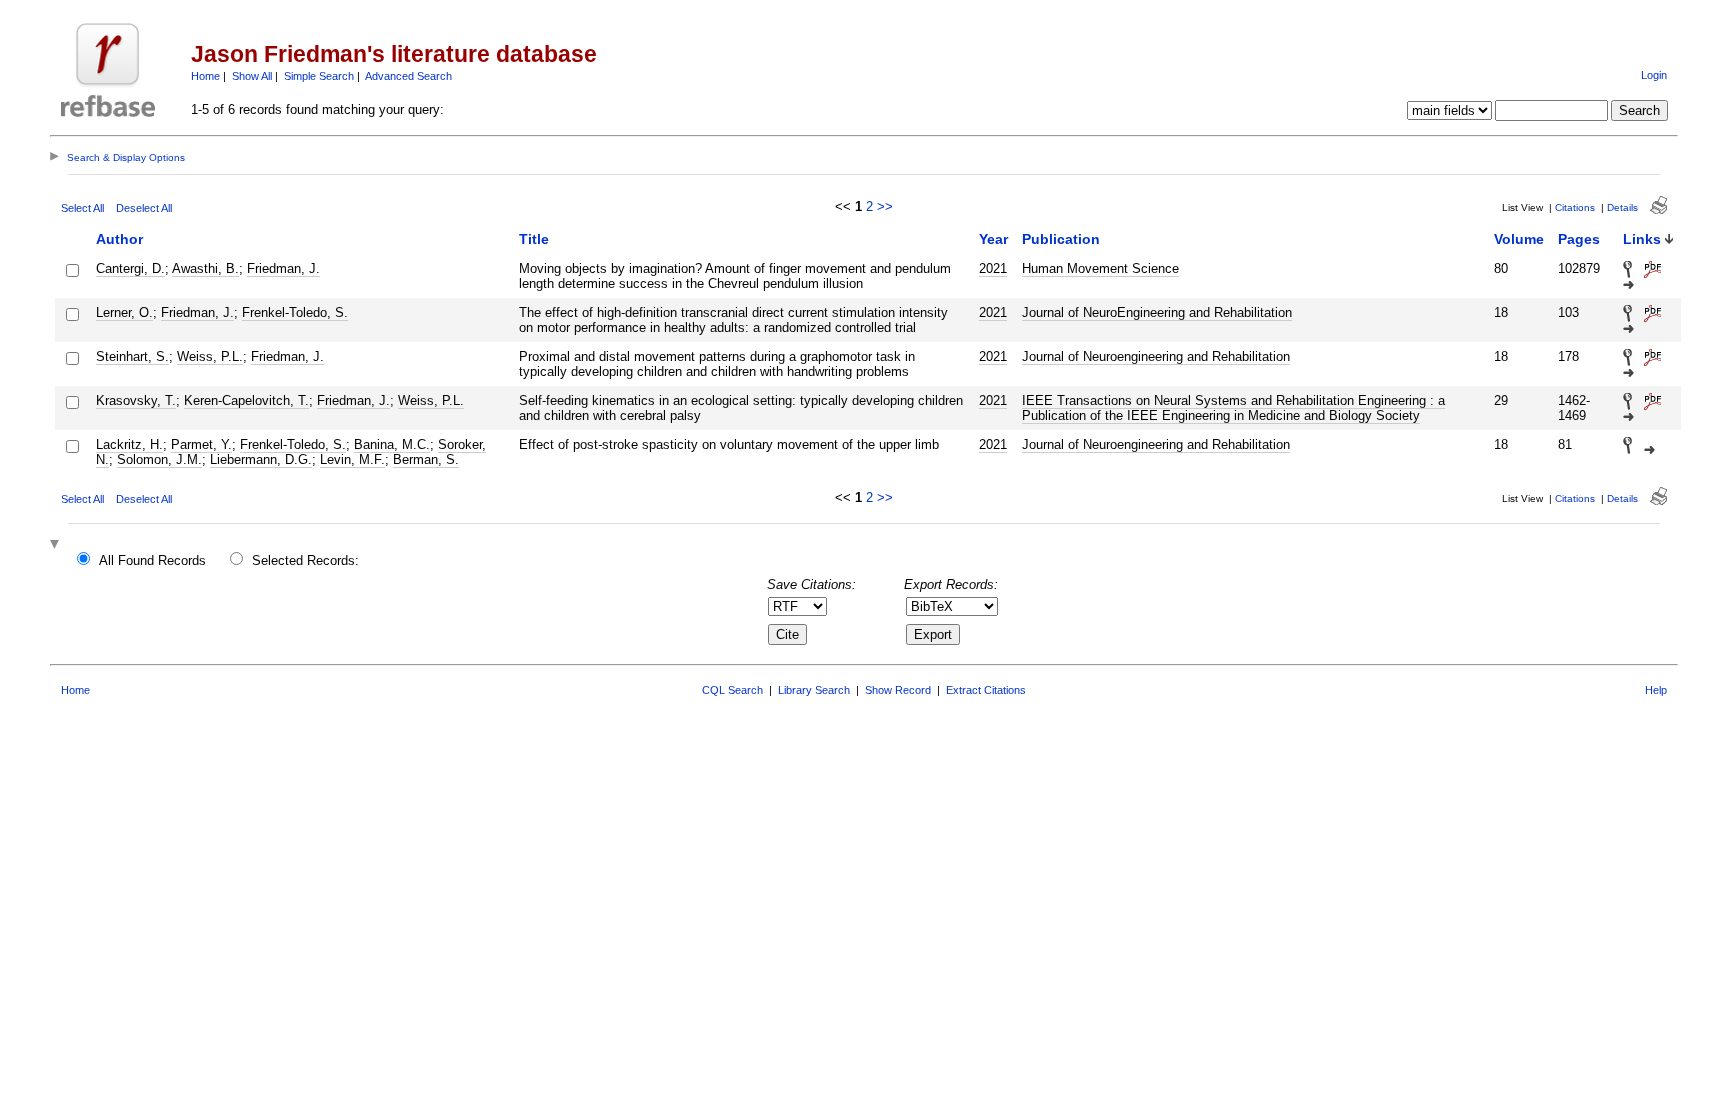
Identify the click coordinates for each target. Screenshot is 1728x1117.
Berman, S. (426, 459)
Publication (1061, 239)
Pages (1579, 239)
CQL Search (732, 690)
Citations (1575, 207)
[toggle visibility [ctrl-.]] (57, 545)
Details (1622, 207)
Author (119, 239)
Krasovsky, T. (136, 400)
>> (885, 206)
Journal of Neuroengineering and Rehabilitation (1156, 356)
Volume (1519, 239)
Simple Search (319, 76)
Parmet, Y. (201, 444)
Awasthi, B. (205, 268)
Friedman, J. (283, 268)
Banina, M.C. (392, 444)
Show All (252, 76)
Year (993, 239)
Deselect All (144, 208)
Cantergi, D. (130, 268)
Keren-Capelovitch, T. (246, 400)
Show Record (898, 690)
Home (205, 76)
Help (1656, 690)
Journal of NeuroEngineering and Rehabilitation (1157, 312)
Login (1654, 75)
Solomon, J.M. (159, 459)
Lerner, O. (124, 312)
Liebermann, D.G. (261, 459)
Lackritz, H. (129, 444)
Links (1642, 239)
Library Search (814, 690)
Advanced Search (408, 76)
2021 (993, 268)
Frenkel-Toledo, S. (295, 312)
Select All (82, 208)
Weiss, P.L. (210, 356)
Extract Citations (986, 690)
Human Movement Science (1100, 268)
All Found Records (152, 560)
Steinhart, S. (132, 356)
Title (534, 239)
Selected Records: (305, 560)
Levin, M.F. (352, 459)
